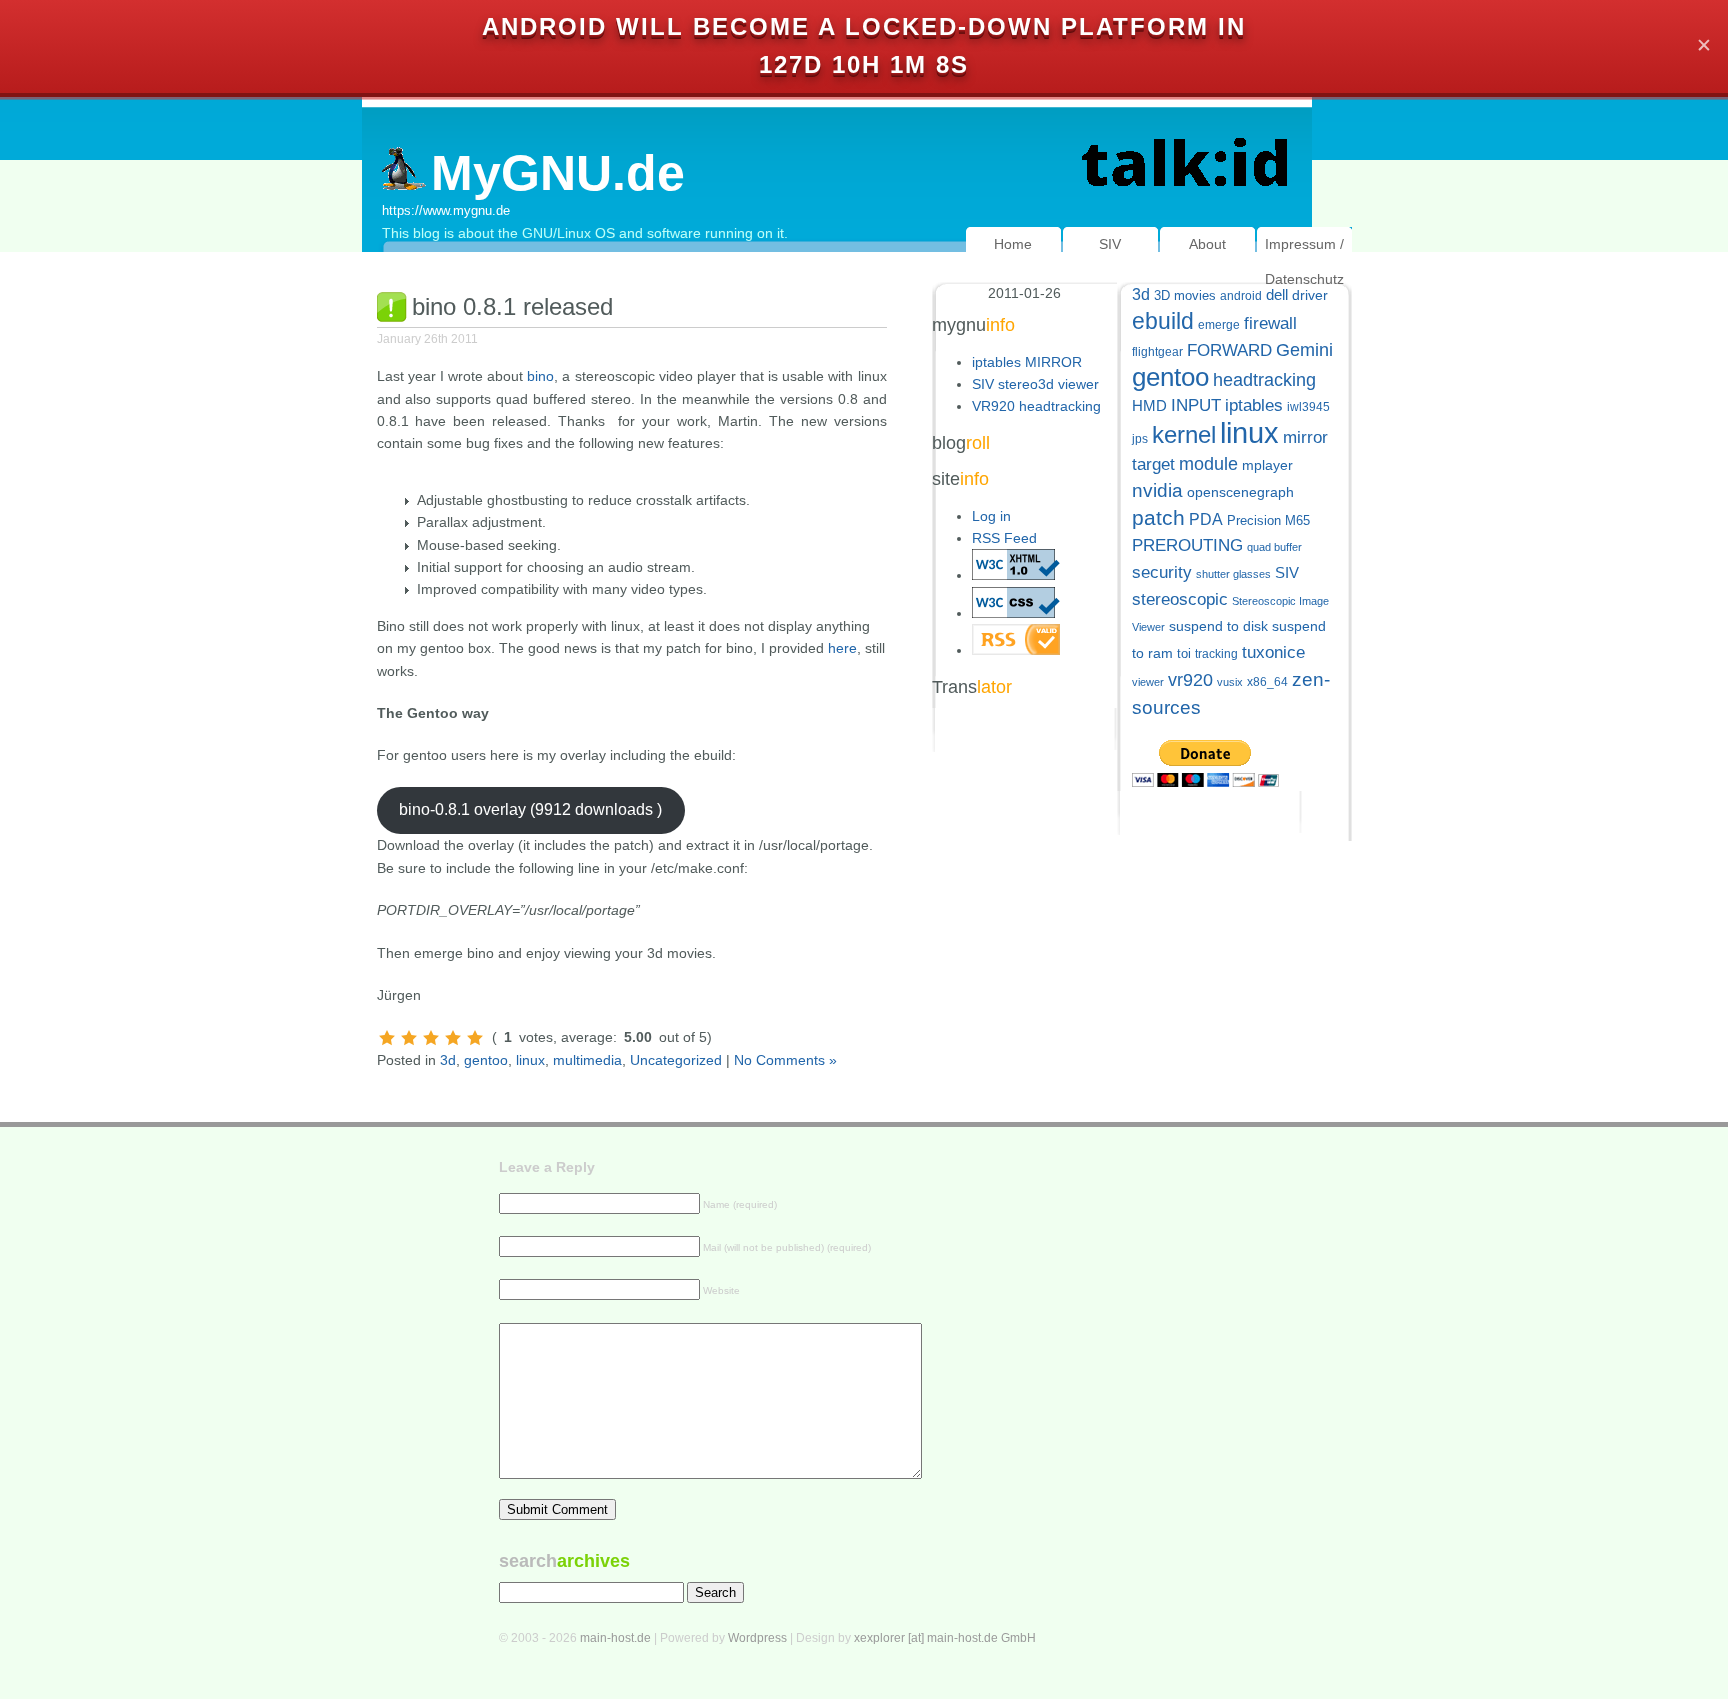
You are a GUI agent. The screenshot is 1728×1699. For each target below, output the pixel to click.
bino (540, 376)
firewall (1270, 323)
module (1208, 464)
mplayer (1267, 465)
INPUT (1196, 405)
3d (448, 1060)
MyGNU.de (558, 173)
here (842, 648)
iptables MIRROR (1027, 362)
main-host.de (615, 1638)
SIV (1110, 244)
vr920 (1190, 680)
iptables (1254, 405)
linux (530, 1060)
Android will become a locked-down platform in (864, 26)
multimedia (587, 1060)
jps (1140, 439)
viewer (1148, 682)
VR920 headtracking (1036, 406)
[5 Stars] (475, 1038)
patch (1158, 517)
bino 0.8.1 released (512, 306)
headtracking (1264, 380)
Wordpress (757, 1638)
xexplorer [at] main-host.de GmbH (945, 1638)
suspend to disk (1218, 626)
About (1207, 244)
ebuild (1163, 321)
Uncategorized (676, 1060)
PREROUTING (1187, 545)
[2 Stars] (409, 1038)
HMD (1149, 405)
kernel (1184, 434)
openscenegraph (1240, 492)
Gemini (1304, 350)
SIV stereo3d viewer (1035, 384)
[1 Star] (387, 1038)
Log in (991, 516)
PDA (1206, 519)
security (1162, 572)
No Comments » (785, 1060)
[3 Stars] (431, 1038)
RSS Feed (1004, 538)
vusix (1230, 682)
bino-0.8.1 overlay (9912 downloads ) (530, 809)
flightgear (1157, 352)
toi (1184, 653)
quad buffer (1274, 547)
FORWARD (1229, 350)
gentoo (486, 1060)
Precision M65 (1268, 520)
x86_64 (1267, 682)
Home (1013, 244)
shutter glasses (1233, 574)
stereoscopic (1180, 599)
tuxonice (1273, 652)
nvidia (1157, 490)
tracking (1216, 654)
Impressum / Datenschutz (1304, 261)
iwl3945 (1308, 407)
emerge (1219, 325)
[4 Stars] (453, 1038)
